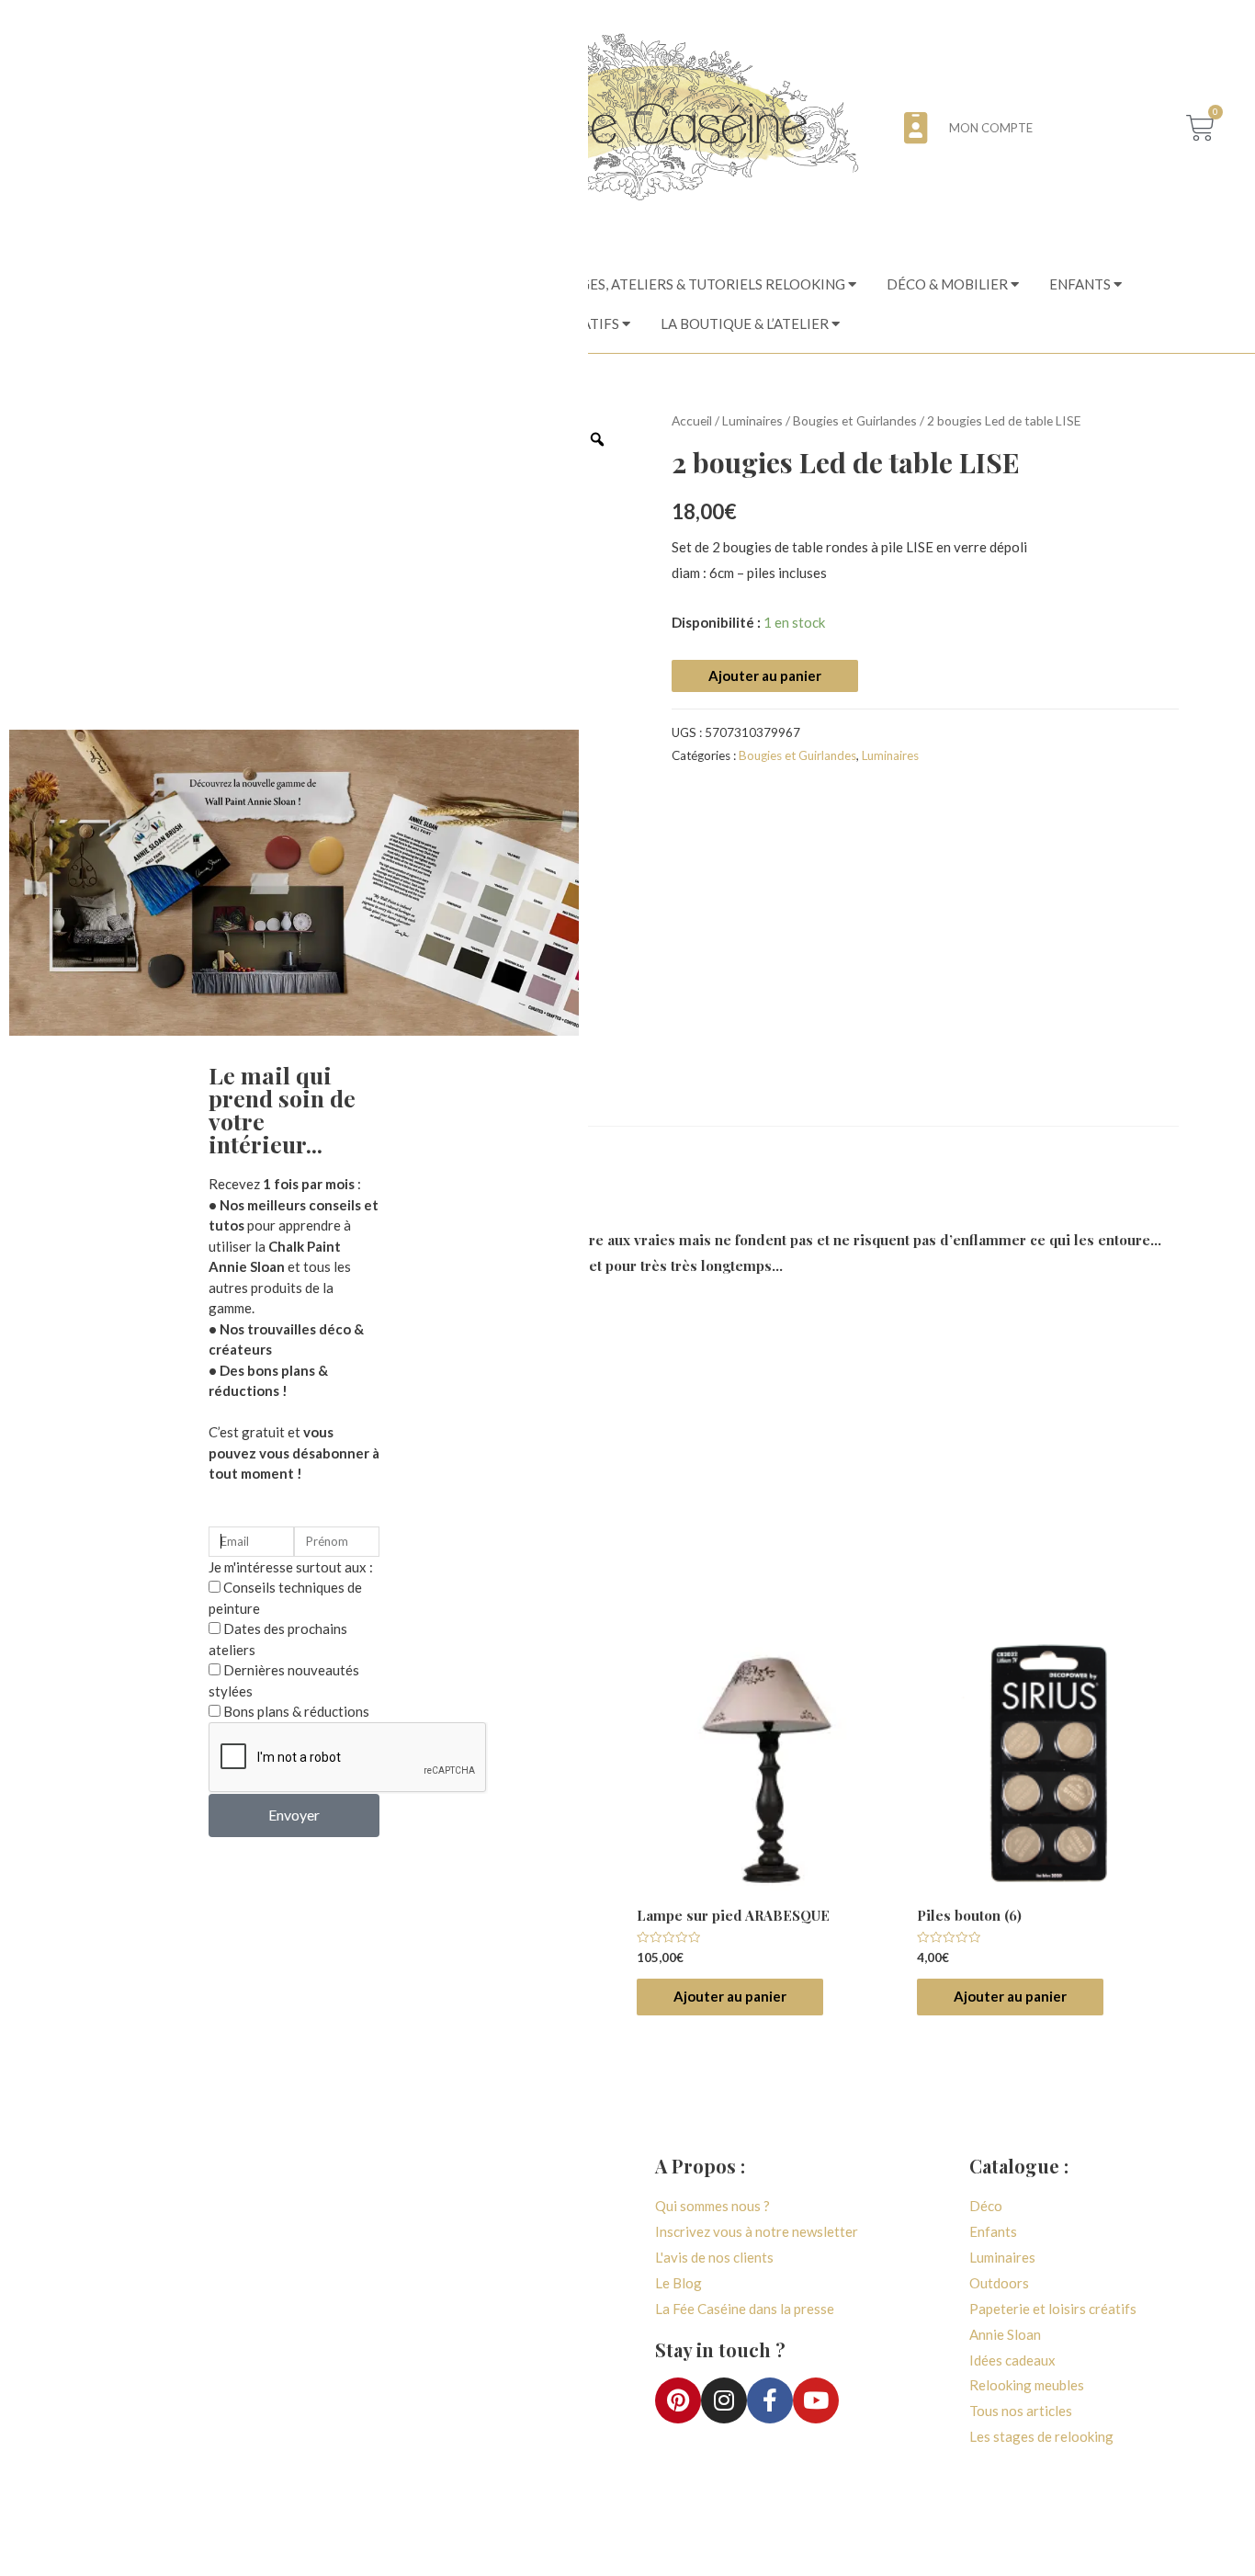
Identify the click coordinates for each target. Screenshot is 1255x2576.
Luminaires (752, 420)
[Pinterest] (678, 2400)
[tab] (707, 284)
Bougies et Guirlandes (855, 420)
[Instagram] (724, 2400)
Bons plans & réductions (296, 1711)
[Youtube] (816, 2400)
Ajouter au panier (765, 675)
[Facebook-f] (770, 2400)
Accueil (692, 420)
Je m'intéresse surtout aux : (291, 1567)
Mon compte (991, 128)
